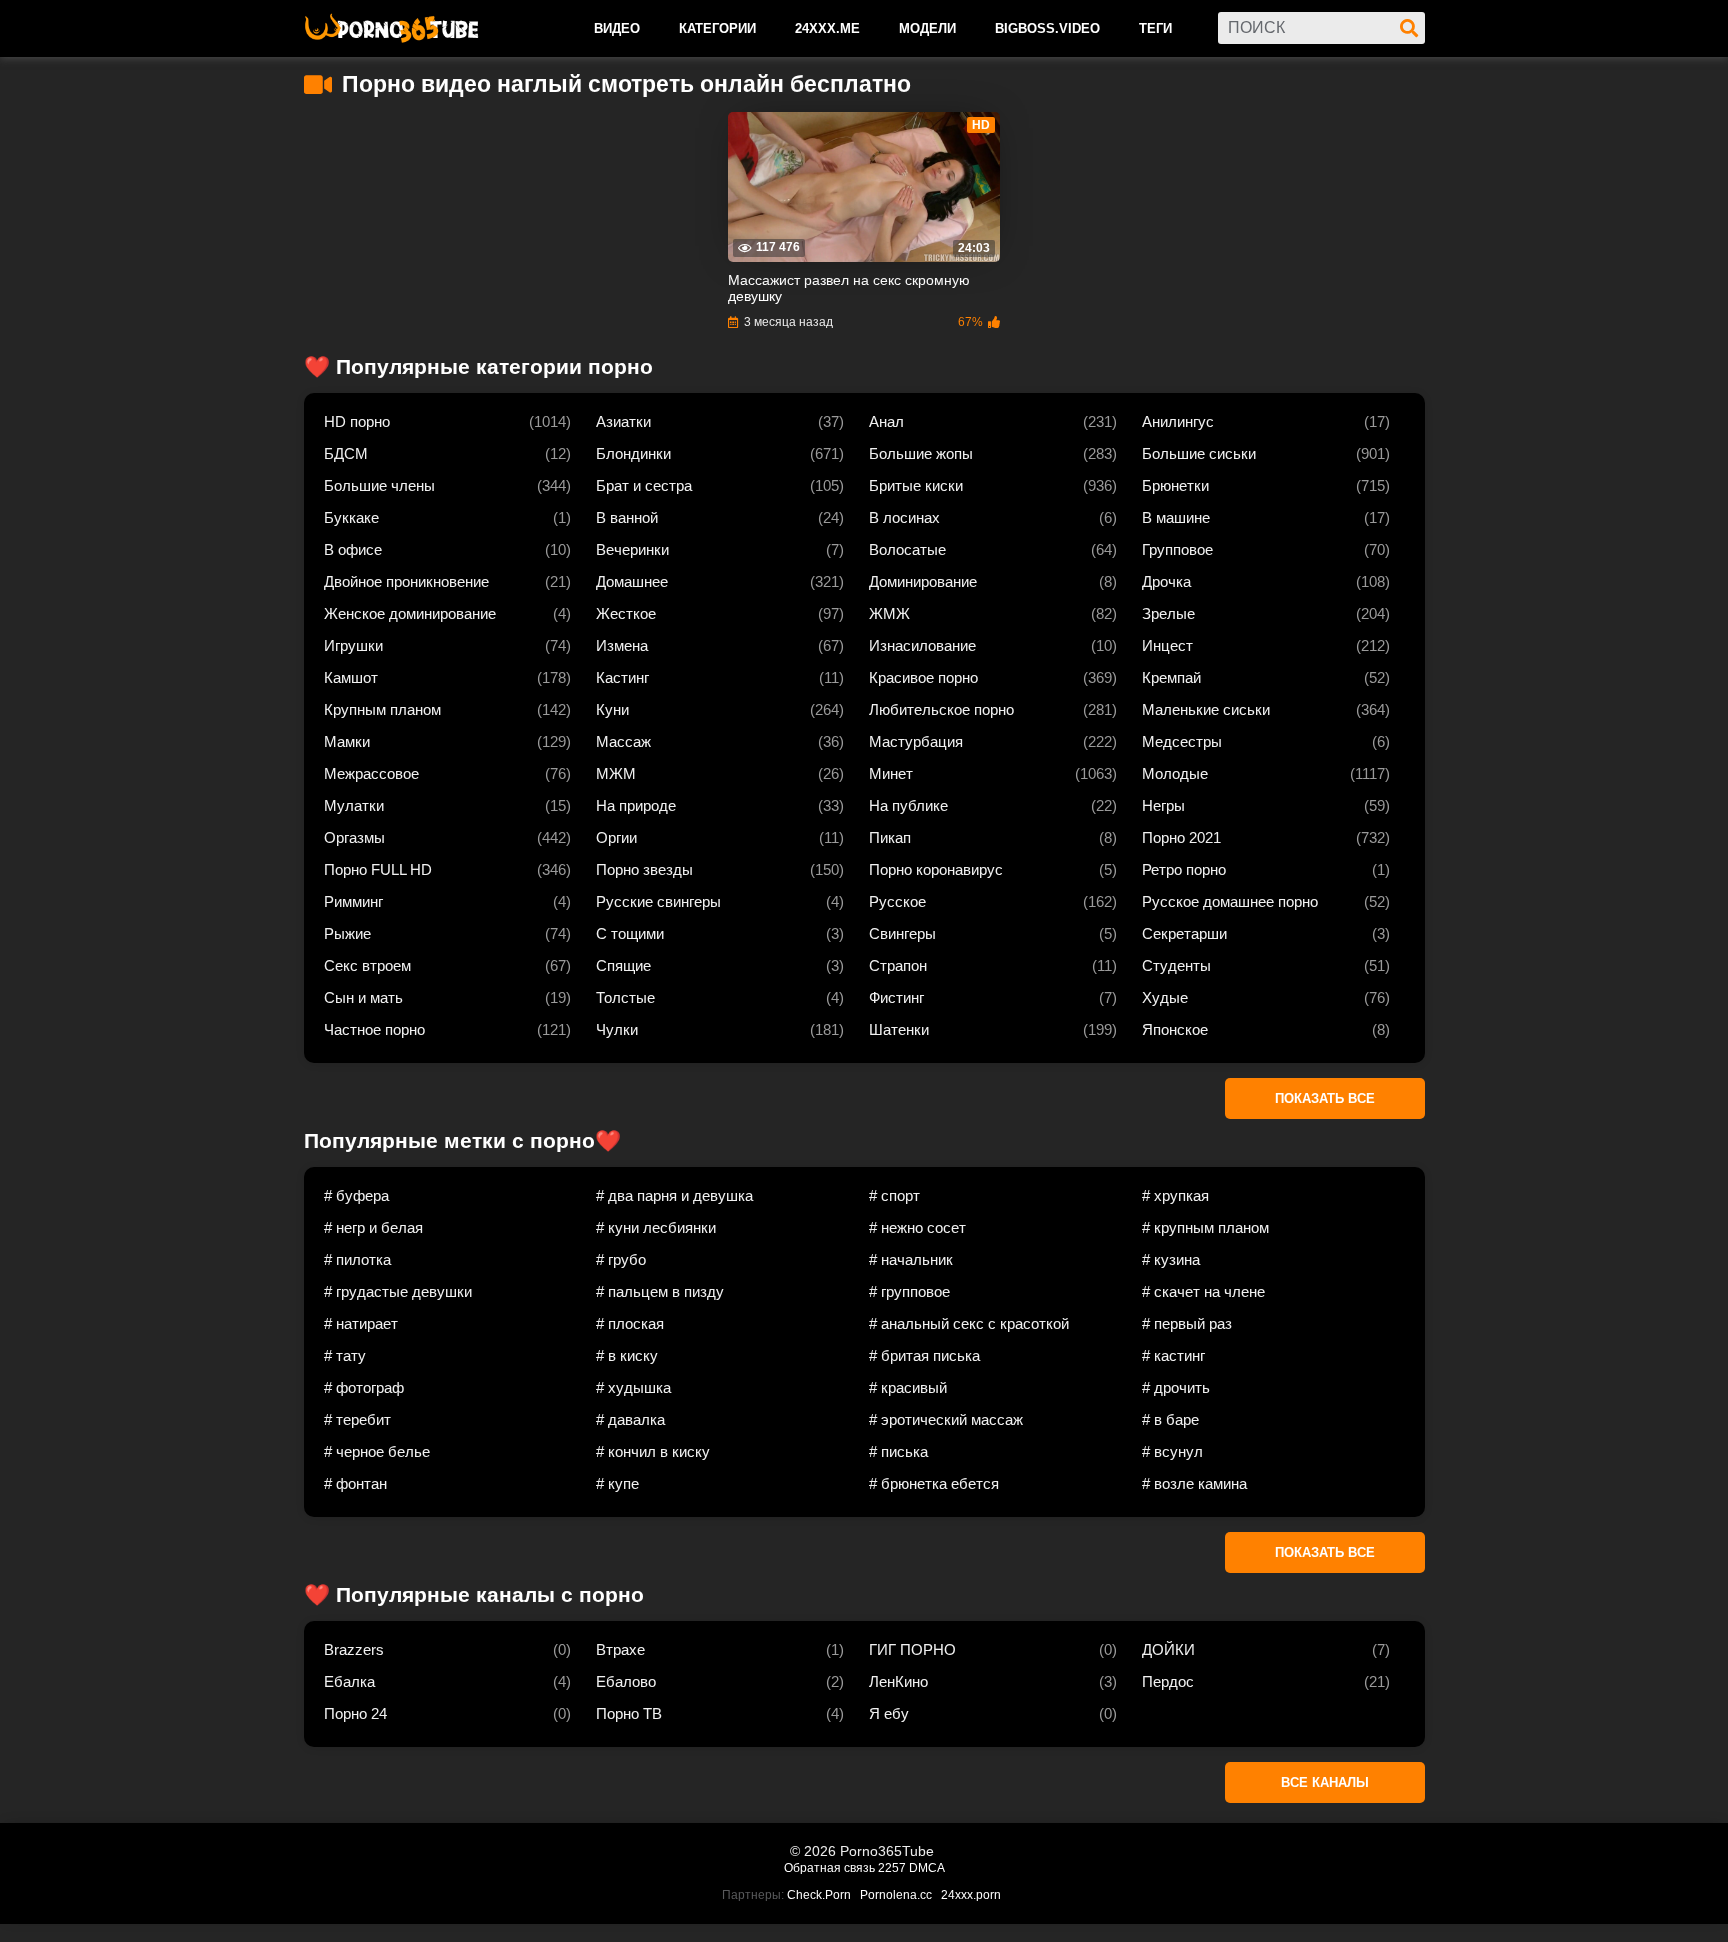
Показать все (1325, 1098)
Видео (617, 28)
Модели (927, 28)
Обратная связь (829, 1868)
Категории (717, 28)
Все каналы (1325, 1782)
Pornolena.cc (896, 1895)
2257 (892, 1868)
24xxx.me (827, 28)
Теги (1155, 28)
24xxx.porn (971, 1895)
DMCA (927, 1868)
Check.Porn (819, 1895)
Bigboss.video (1047, 28)
